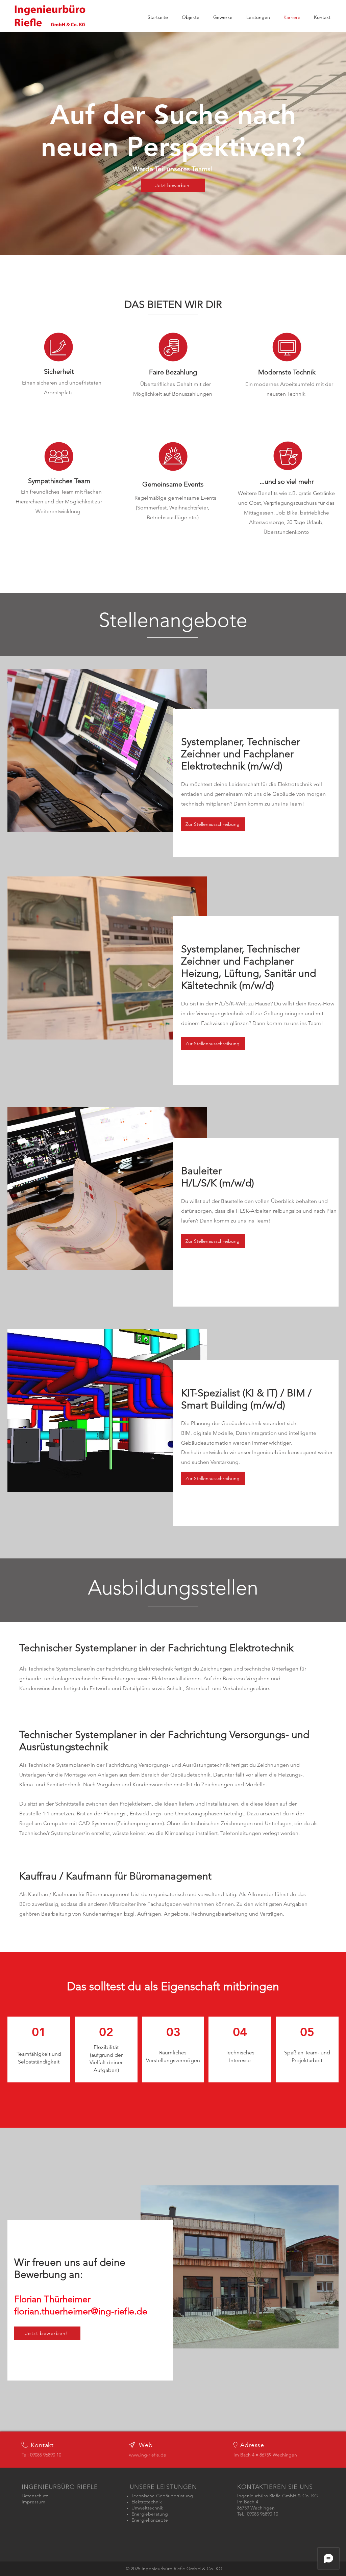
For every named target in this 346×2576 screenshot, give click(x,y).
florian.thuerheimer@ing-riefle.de (81, 2311)
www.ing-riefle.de (148, 2455)
